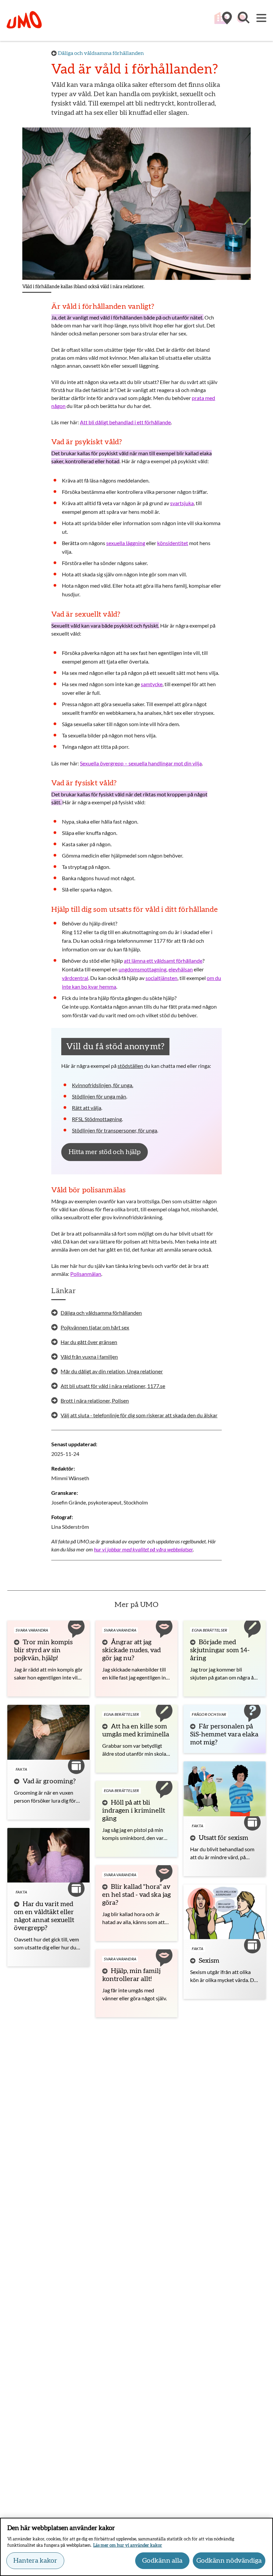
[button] (243, 21)
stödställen (130, 1066)
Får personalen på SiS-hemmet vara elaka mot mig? (224, 1734)
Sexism (209, 1961)
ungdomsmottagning (142, 969)
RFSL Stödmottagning (97, 1119)
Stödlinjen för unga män (99, 1096)
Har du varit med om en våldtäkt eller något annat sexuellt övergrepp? (44, 1916)
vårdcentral (75, 978)
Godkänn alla (162, 2561)
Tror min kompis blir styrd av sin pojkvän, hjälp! (43, 1650)
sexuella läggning (126, 543)
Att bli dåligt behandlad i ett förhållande (125, 422)
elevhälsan (181, 969)
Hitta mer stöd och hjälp (105, 1152)
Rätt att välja (87, 1108)
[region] (136, 2547)
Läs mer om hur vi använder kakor (128, 2546)
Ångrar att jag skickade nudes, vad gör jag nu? (132, 1650)
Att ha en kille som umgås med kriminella (136, 1730)
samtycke (152, 684)
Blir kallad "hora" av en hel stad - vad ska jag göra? (136, 1895)
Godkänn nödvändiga (229, 2561)
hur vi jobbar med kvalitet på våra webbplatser (143, 1549)
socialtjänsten (161, 978)
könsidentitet (173, 543)
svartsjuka (182, 503)
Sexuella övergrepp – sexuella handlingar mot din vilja (141, 763)
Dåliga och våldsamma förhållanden (101, 53)
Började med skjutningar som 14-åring (220, 1650)
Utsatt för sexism (224, 1838)
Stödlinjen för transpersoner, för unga (115, 1130)
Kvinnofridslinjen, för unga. (103, 1085)
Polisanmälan (86, 1274)
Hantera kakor (35, 2561)
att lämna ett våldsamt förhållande (163, 961)
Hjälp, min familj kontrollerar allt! (131, 1975)
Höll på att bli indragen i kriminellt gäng (134, 1811)
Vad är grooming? (49, 1781)
